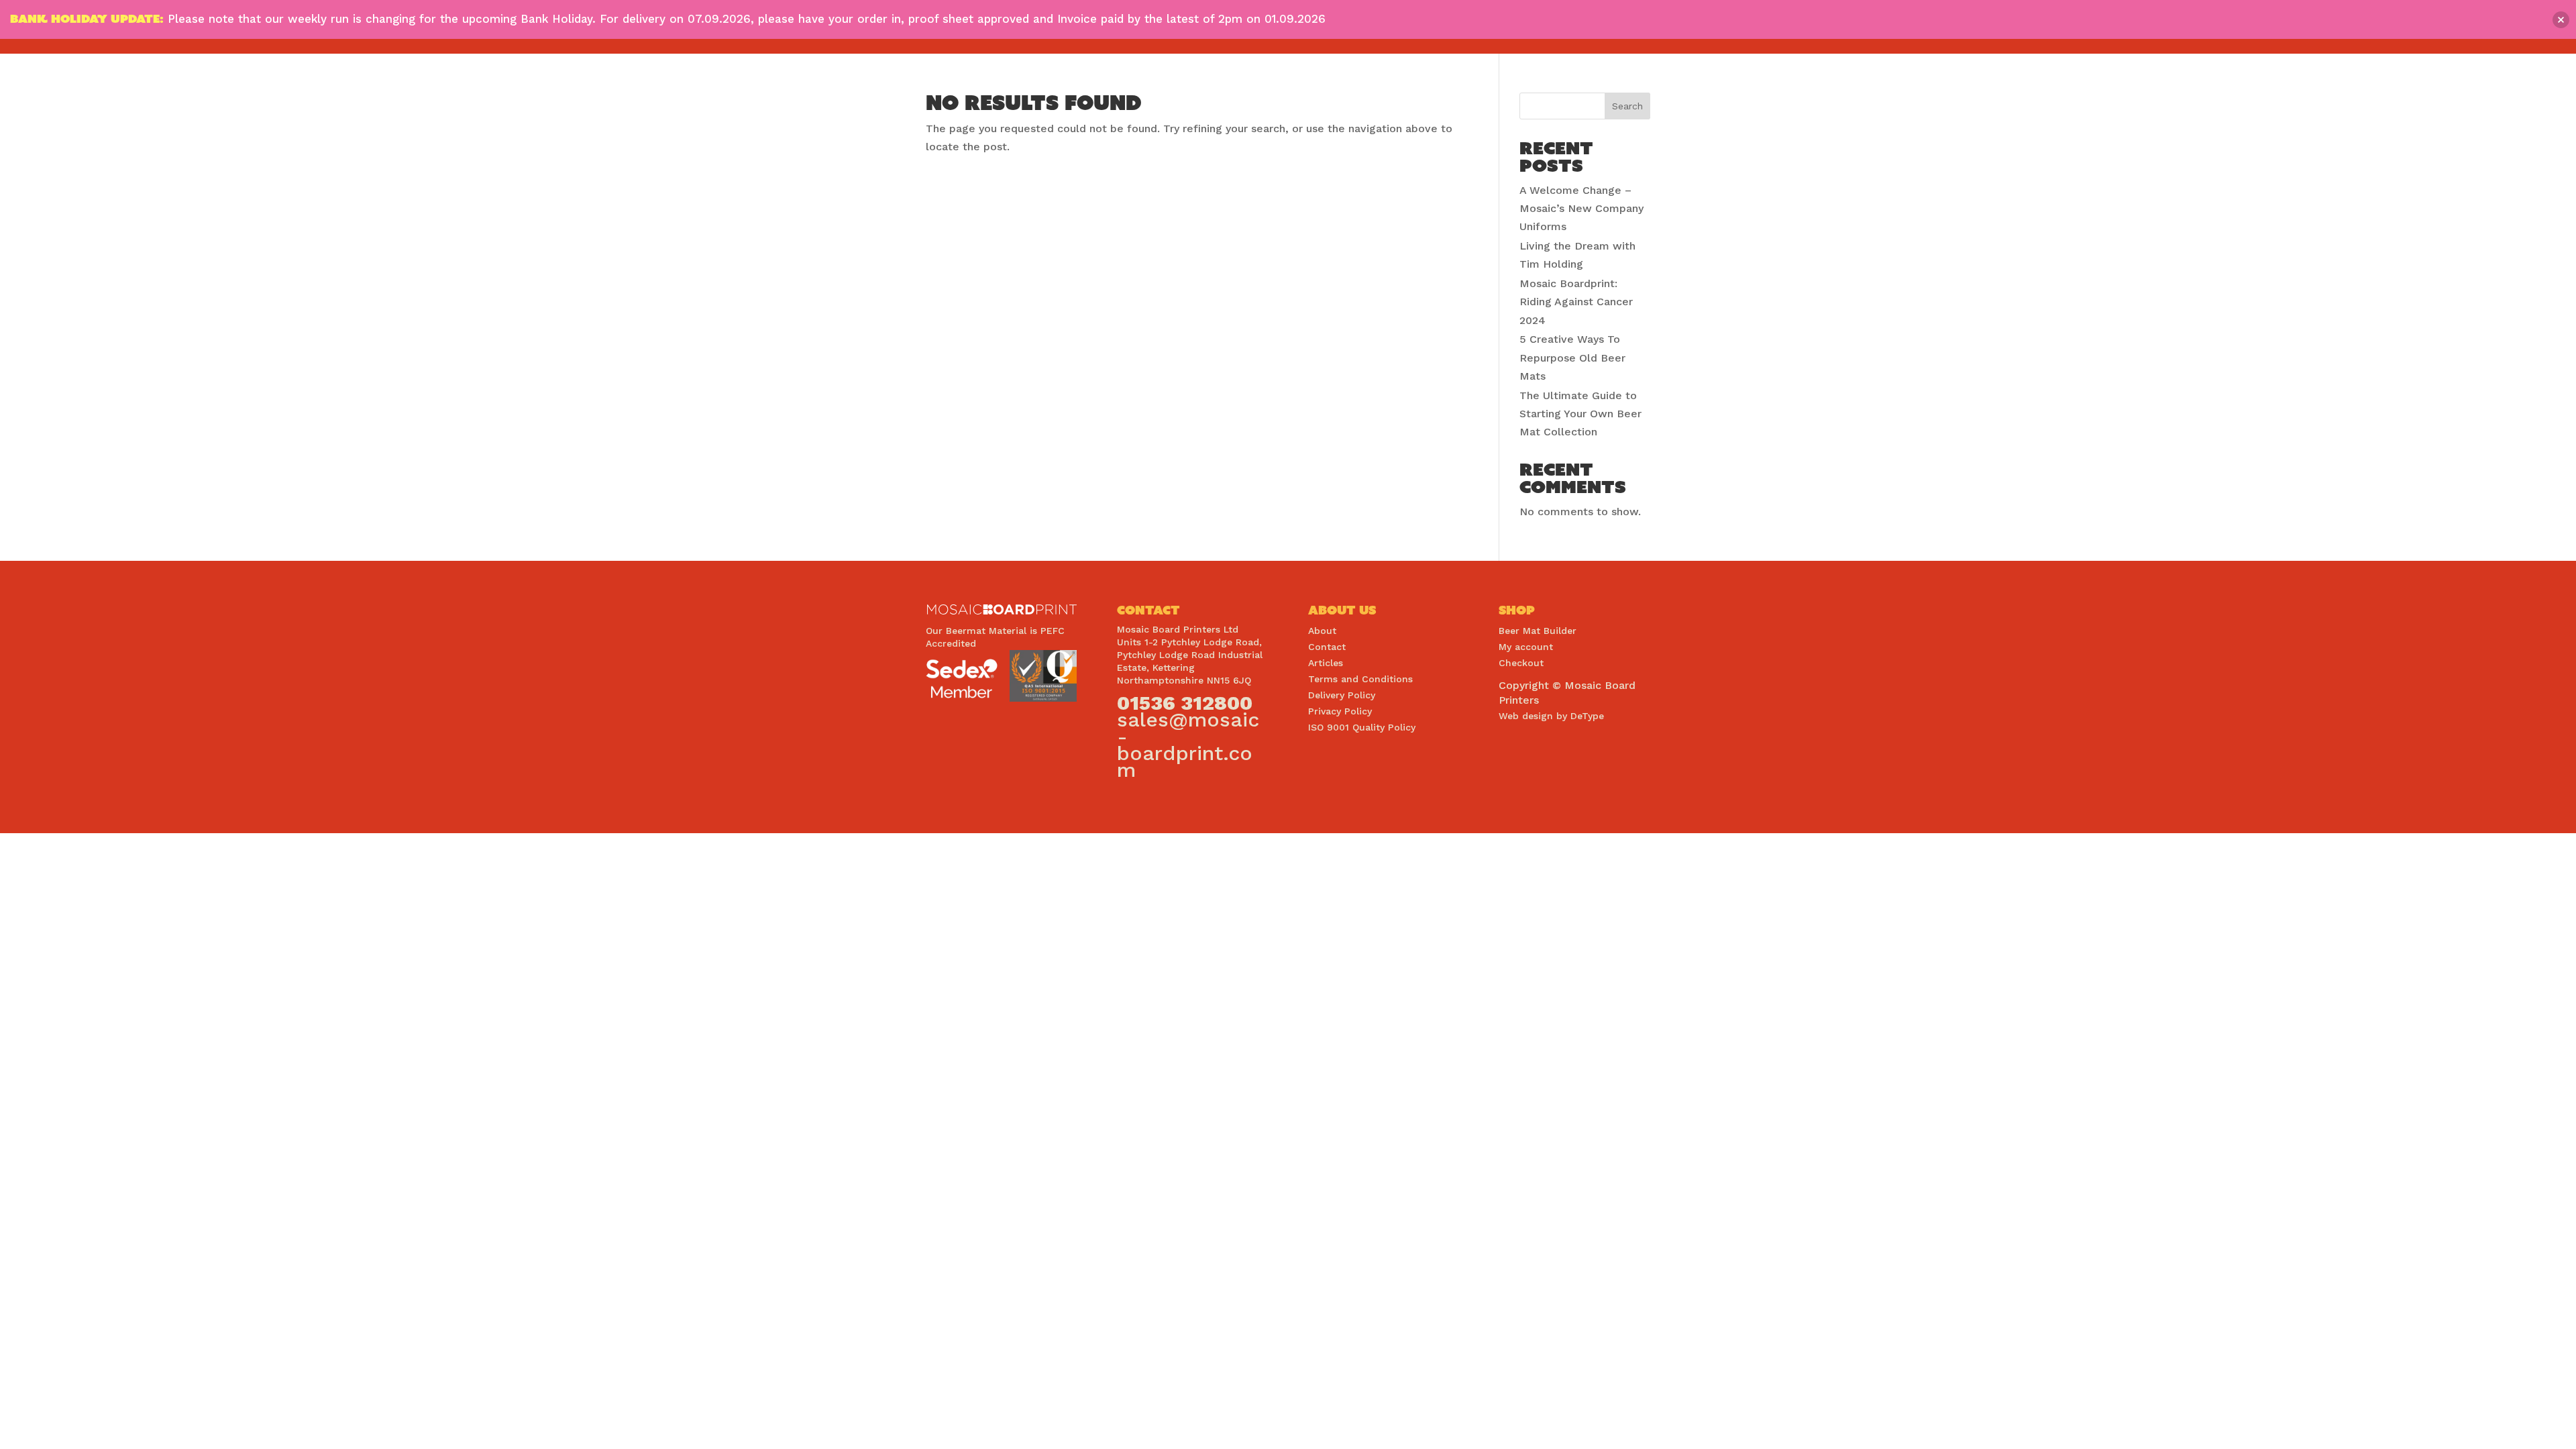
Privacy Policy (1340, 711)
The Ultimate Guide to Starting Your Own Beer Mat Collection (1580, 414)
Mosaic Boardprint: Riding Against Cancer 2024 (1576, 302)
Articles (1326, 663)
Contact (1327, 647)
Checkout (1521, 663)
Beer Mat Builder (1538, 631)
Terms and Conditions (1360, 679)
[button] (2561, 20)
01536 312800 (1185, 703)
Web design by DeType (1551, 716)
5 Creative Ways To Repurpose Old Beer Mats (1572, 357)
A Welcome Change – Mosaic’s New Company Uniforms (1581, 208)
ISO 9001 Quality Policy (1362, 727)
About (1322, 631)
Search (1627, 106)
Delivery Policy (1342, 695)
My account (1526, 647)
